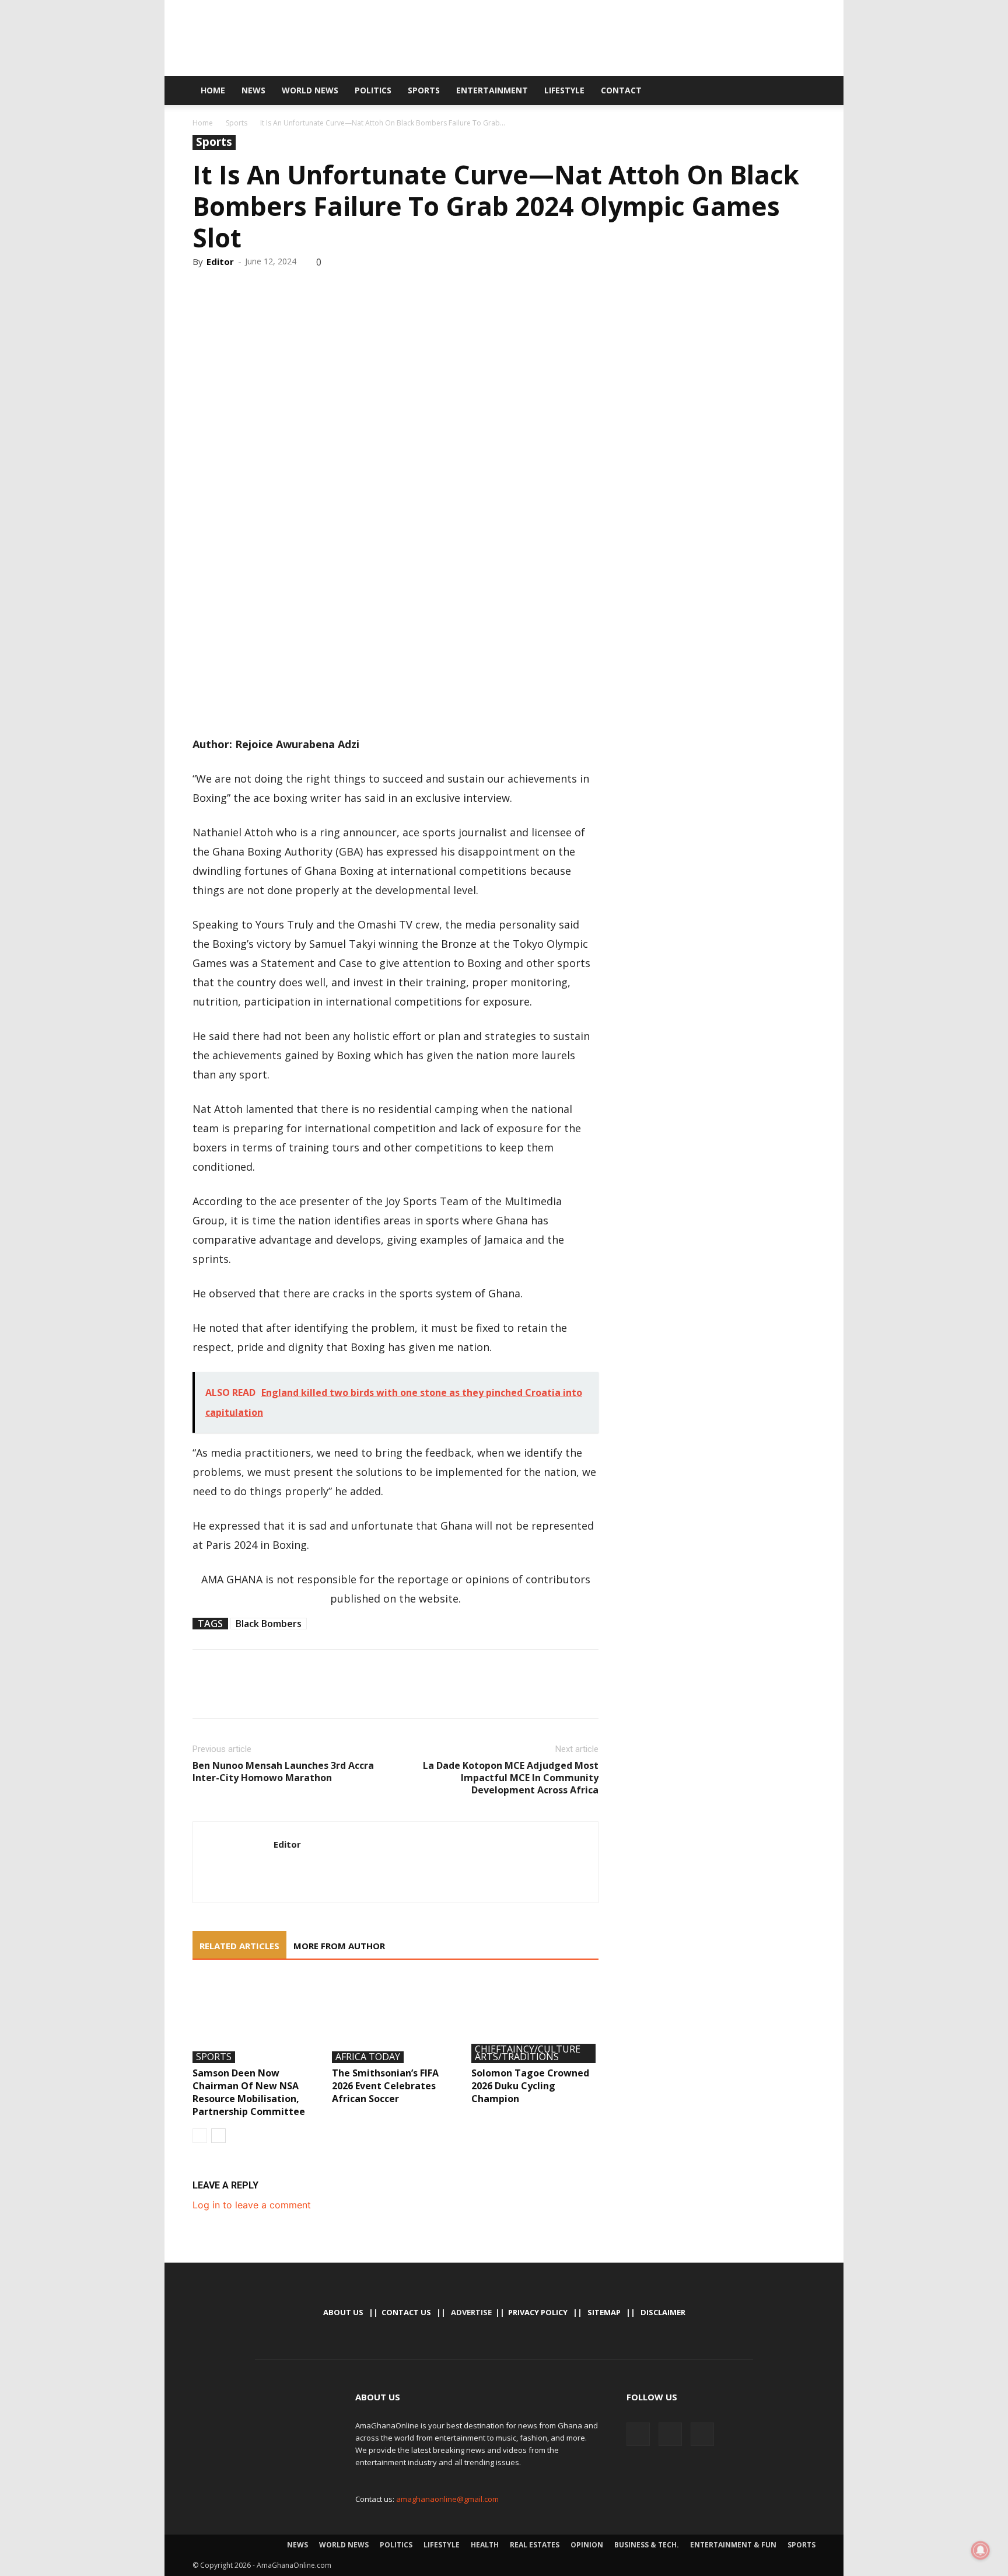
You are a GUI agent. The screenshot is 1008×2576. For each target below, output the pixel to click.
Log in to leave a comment (252, 2205)
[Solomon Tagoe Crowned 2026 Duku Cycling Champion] (535, 2019)
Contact (621, 90)
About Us (343, 2312)
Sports (424, 90)
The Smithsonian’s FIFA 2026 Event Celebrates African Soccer (385, 2086)
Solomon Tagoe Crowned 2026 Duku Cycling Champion (530, 2086)
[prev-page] (200, 2136)
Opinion (587, 2545)
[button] (801, 91)
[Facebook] (737, 90)
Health (485, 2545)
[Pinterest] (258, 287)
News (253, 90)
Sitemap (604, 2312)
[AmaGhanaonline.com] (504, 39)
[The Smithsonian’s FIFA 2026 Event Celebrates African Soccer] (395, 2019)
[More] (312, 287)
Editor (220, 261)
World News (310, 90)
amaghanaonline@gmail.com (447, 2499)
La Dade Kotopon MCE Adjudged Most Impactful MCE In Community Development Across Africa (511, 1778)
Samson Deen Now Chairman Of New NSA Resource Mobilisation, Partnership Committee (249, 2092)
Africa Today (368, 2057)
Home (213, 90)
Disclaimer (663, 2312)
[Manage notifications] (981, 2550)
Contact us (406, 2312)
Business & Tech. (647, 2545)
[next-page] (218, 2136)
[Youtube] (776, 90)
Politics (373, 90)
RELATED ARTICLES (239, 1946)
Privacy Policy (538, 2312)
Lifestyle (564, 90)
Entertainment (492, 90)
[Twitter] (757, 90)
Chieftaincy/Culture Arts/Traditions (528, 2053)
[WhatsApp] (285, 287)
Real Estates (535, 2545)
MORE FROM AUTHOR (339, 1946)
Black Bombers (269, 1624)
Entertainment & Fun (733, 2545)
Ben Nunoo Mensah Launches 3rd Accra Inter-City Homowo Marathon (283, 1772)
